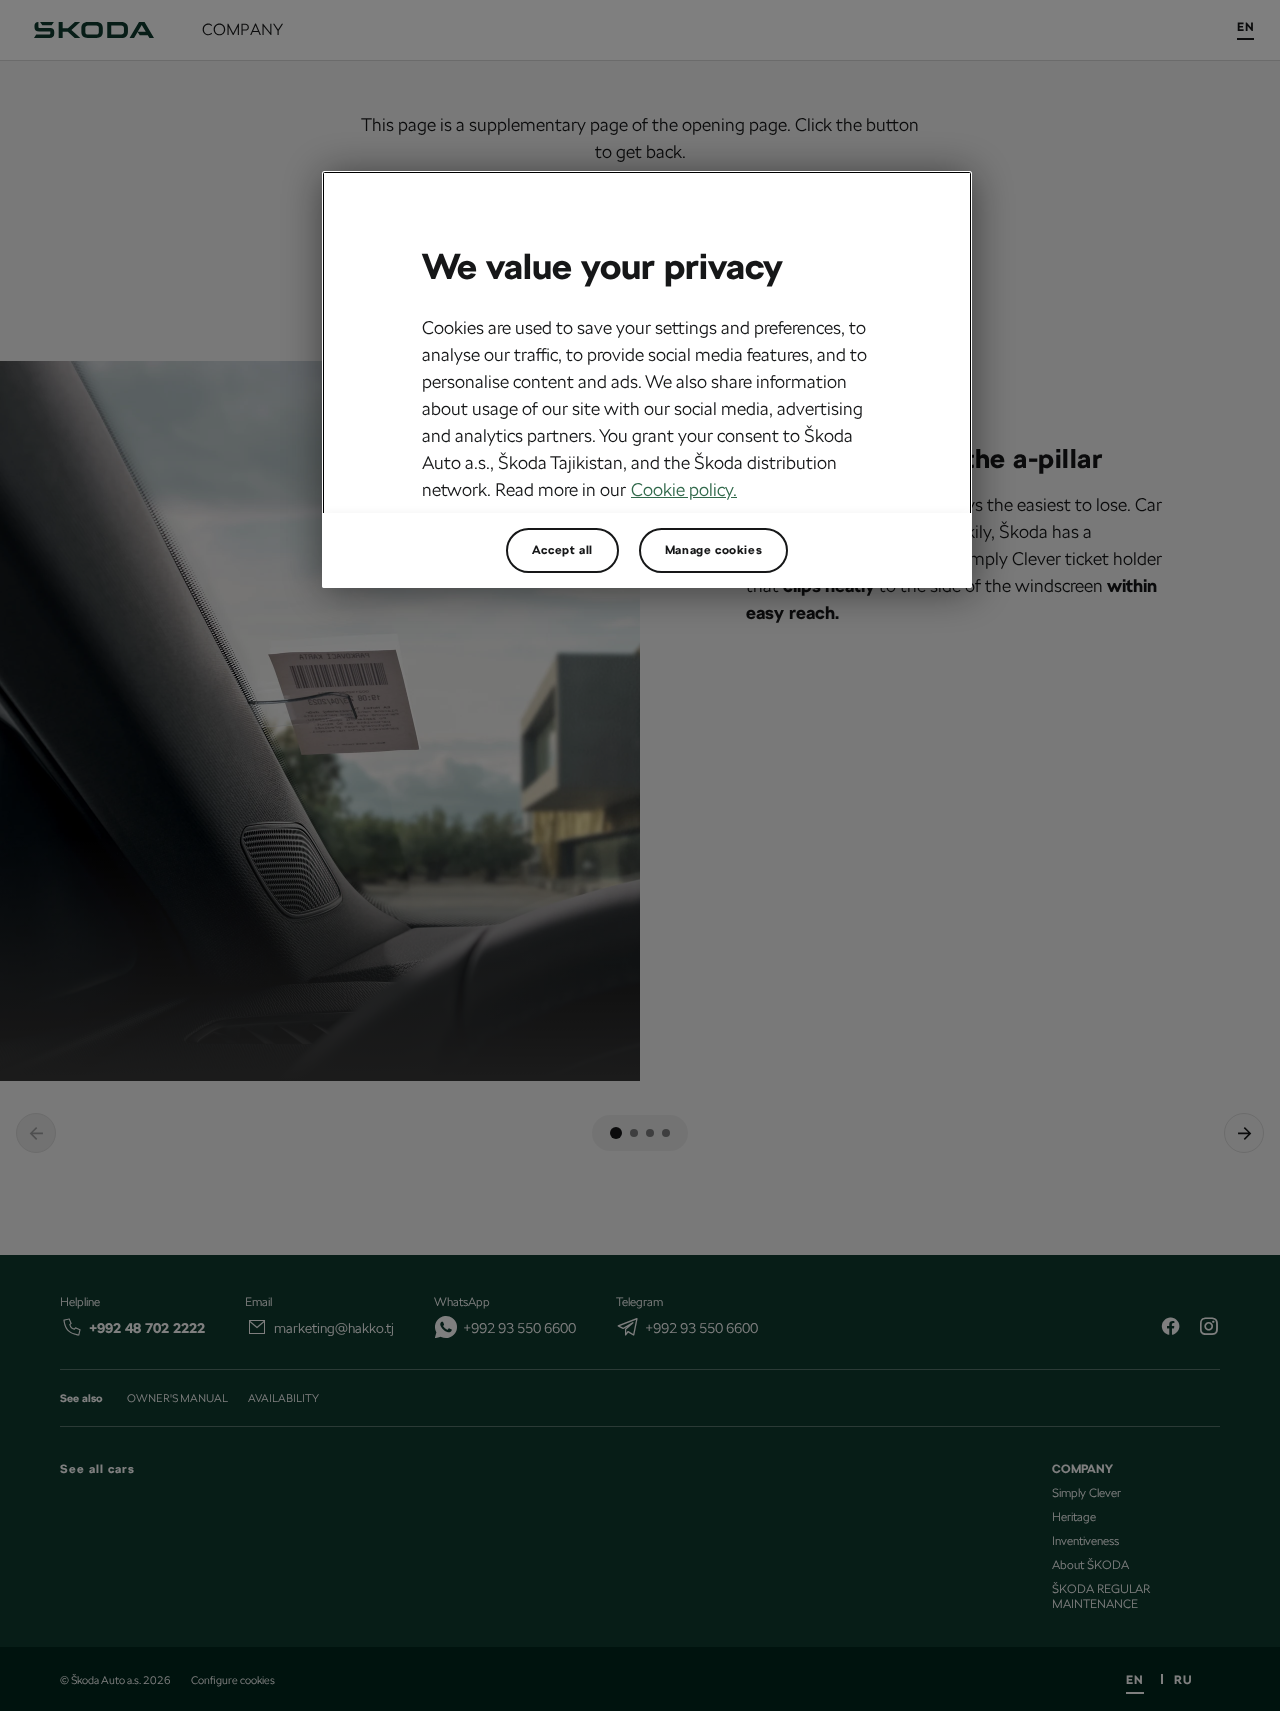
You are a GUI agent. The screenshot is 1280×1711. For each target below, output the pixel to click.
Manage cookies (713, 550)
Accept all (562, 550)
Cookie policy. (684, 489)
